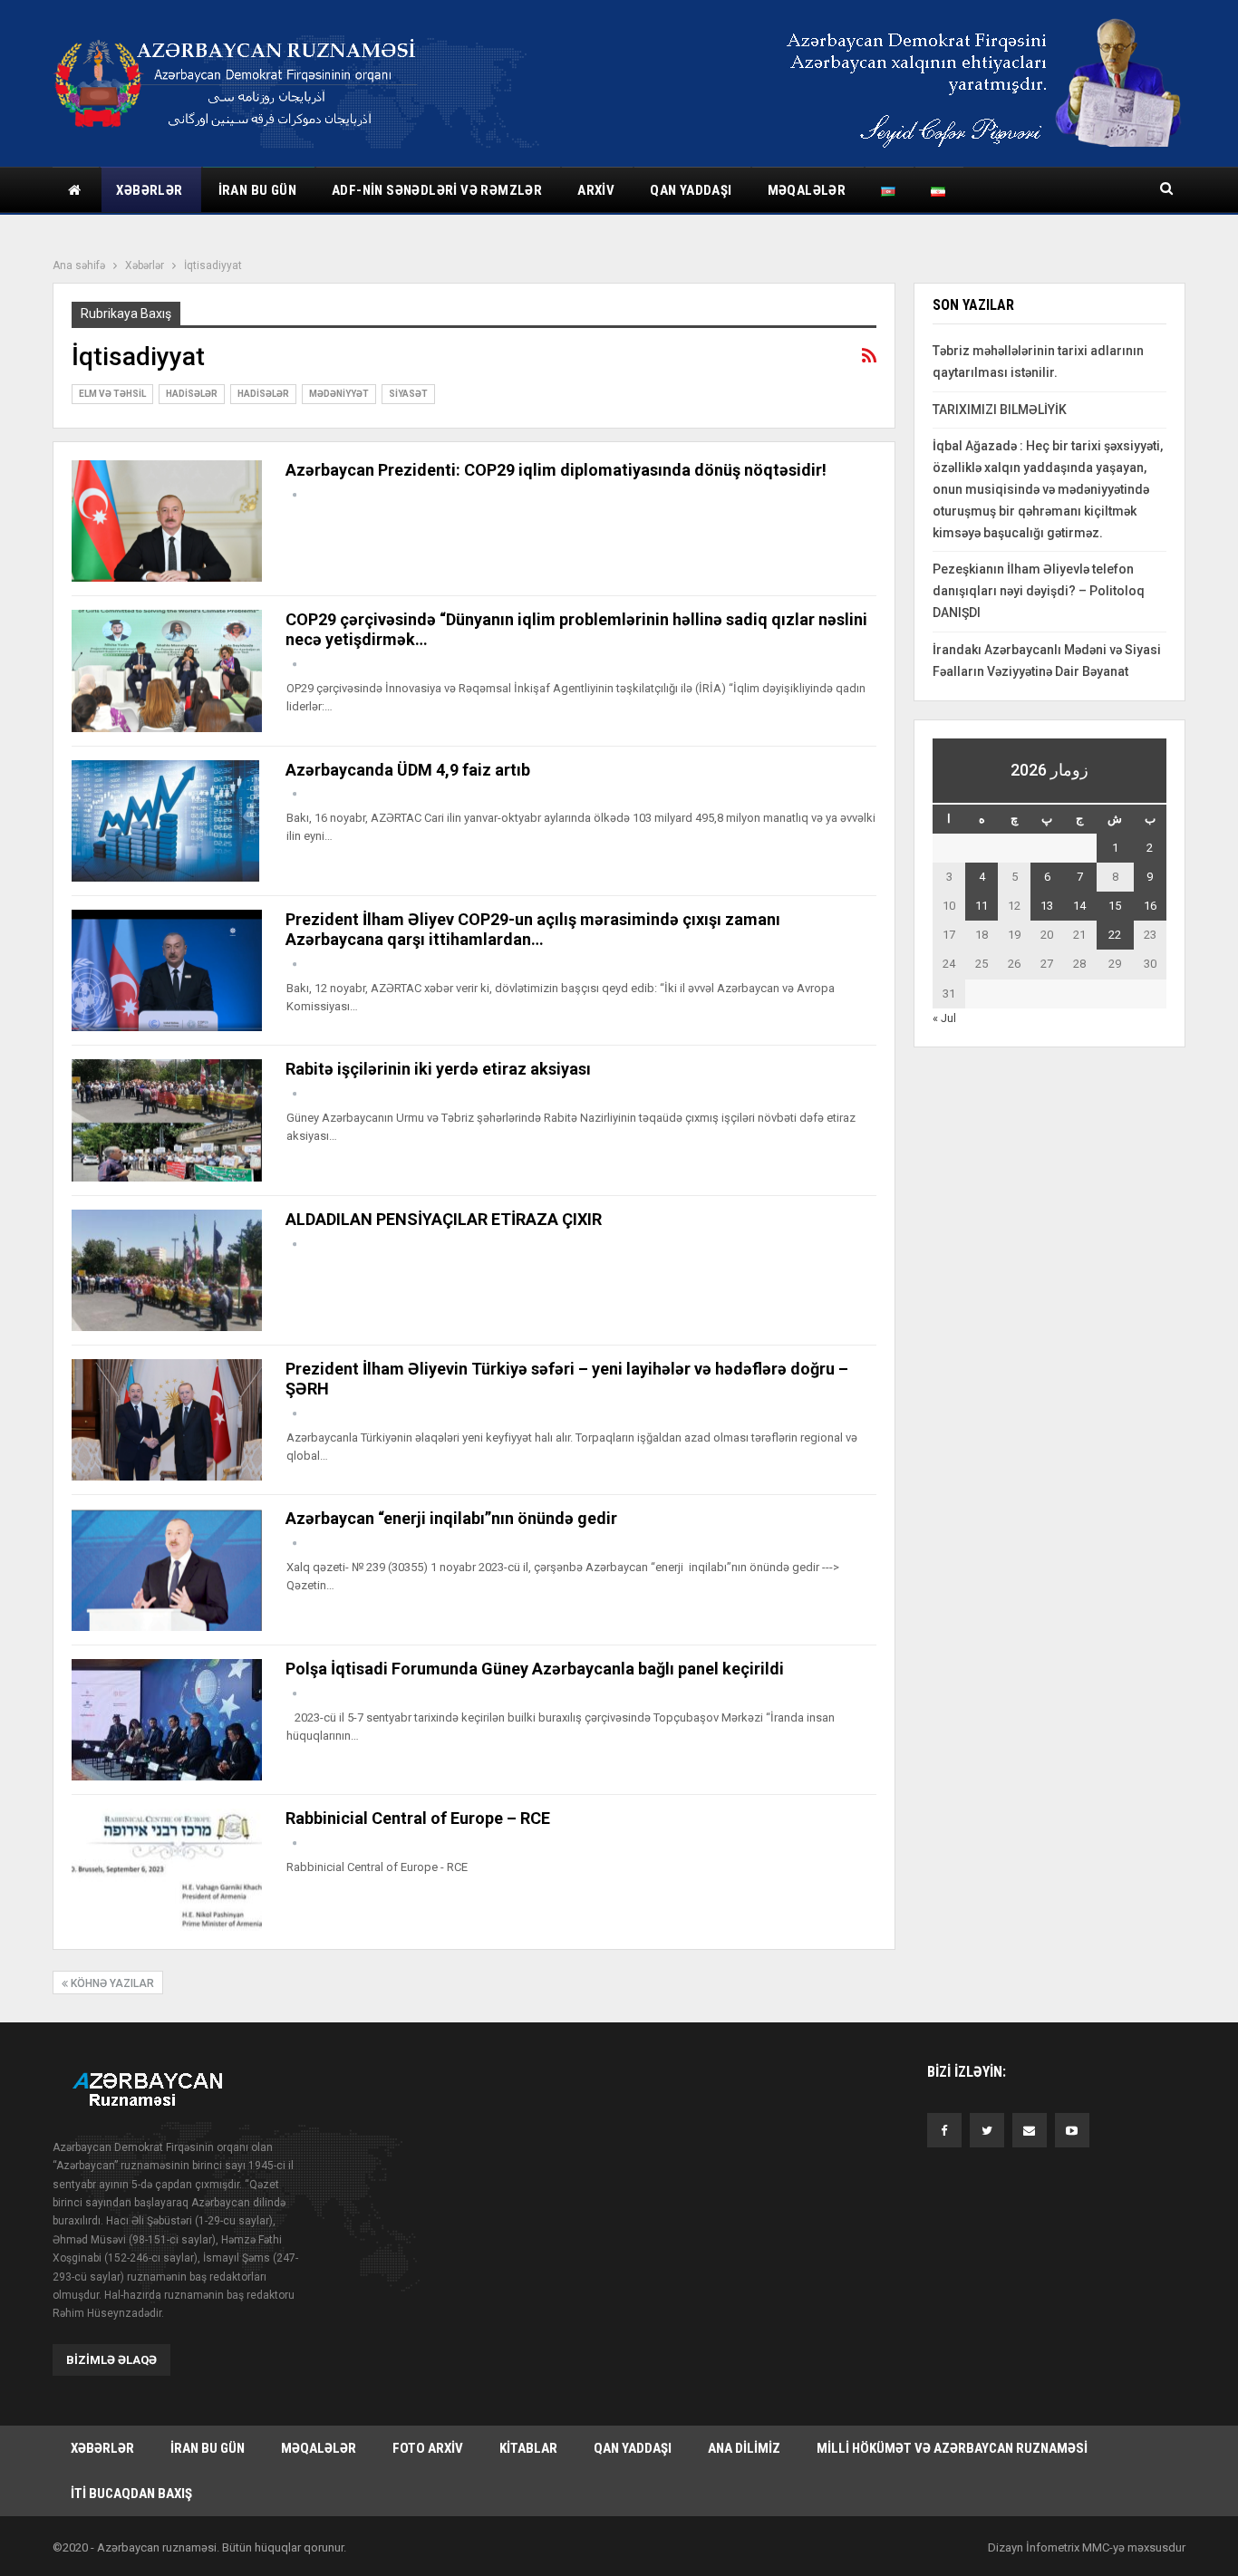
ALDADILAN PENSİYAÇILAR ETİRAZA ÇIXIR (444, 1219)
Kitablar (528, 2448)
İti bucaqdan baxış (131, 2494)
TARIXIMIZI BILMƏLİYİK (1000, 410)
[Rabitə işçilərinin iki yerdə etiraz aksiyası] (167, 1120)
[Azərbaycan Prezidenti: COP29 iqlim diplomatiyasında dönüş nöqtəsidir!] (167, 521)
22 (1115, 935)
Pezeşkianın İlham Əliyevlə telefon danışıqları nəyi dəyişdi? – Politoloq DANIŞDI (1039, 591)
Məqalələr (807, 190)
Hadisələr (192, 394)
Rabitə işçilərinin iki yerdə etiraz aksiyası (438, 1069)
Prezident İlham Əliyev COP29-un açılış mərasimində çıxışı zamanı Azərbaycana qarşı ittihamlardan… (533, 929)
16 (1150, 906)
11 (982, 906)
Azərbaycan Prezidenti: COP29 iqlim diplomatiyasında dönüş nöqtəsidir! (556, 470)
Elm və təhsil (112, 394)
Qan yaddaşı (691, 190)
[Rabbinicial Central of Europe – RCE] (167, 1869)
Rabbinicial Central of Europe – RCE (418, 1818)
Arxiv (596, 190)
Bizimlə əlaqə (111, 2360)
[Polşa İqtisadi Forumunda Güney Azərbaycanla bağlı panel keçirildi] (167, 1720)
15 (1115, 906)
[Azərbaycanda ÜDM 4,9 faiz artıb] (167, 821)
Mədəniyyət (339, 394)
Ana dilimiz (744, 2448)
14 (1079, 906)
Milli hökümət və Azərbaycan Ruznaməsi (952, 2448)
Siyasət (408, 394)
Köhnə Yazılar (111, 1983)
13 (1047, 906)
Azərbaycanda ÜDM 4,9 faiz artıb (408, 770)
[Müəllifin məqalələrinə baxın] (295, 495)
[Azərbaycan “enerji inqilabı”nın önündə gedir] (167, 1569)
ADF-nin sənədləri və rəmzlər (437, 190)
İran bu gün (257, 190)
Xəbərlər (149, 190)
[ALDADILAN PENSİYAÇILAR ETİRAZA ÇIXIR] (167, 1270)
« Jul (944, 1018)
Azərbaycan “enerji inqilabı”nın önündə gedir (451, 1518)
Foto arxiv (428, 2448)
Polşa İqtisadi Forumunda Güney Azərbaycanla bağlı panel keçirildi (535, 1669)
